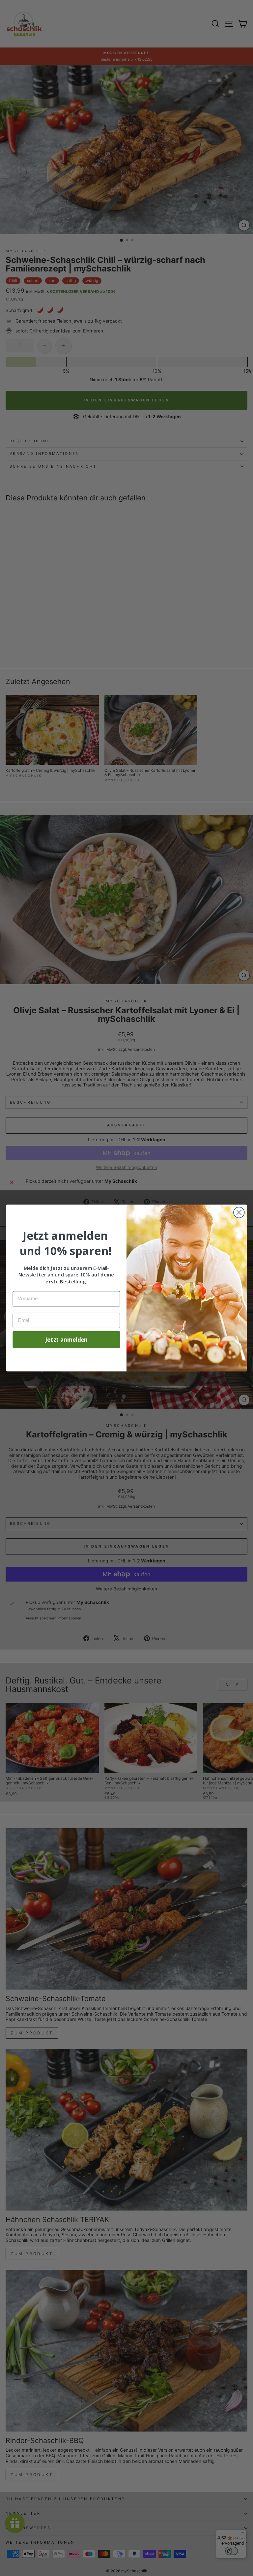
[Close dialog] (239, 1213)
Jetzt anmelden (66, 1339)
